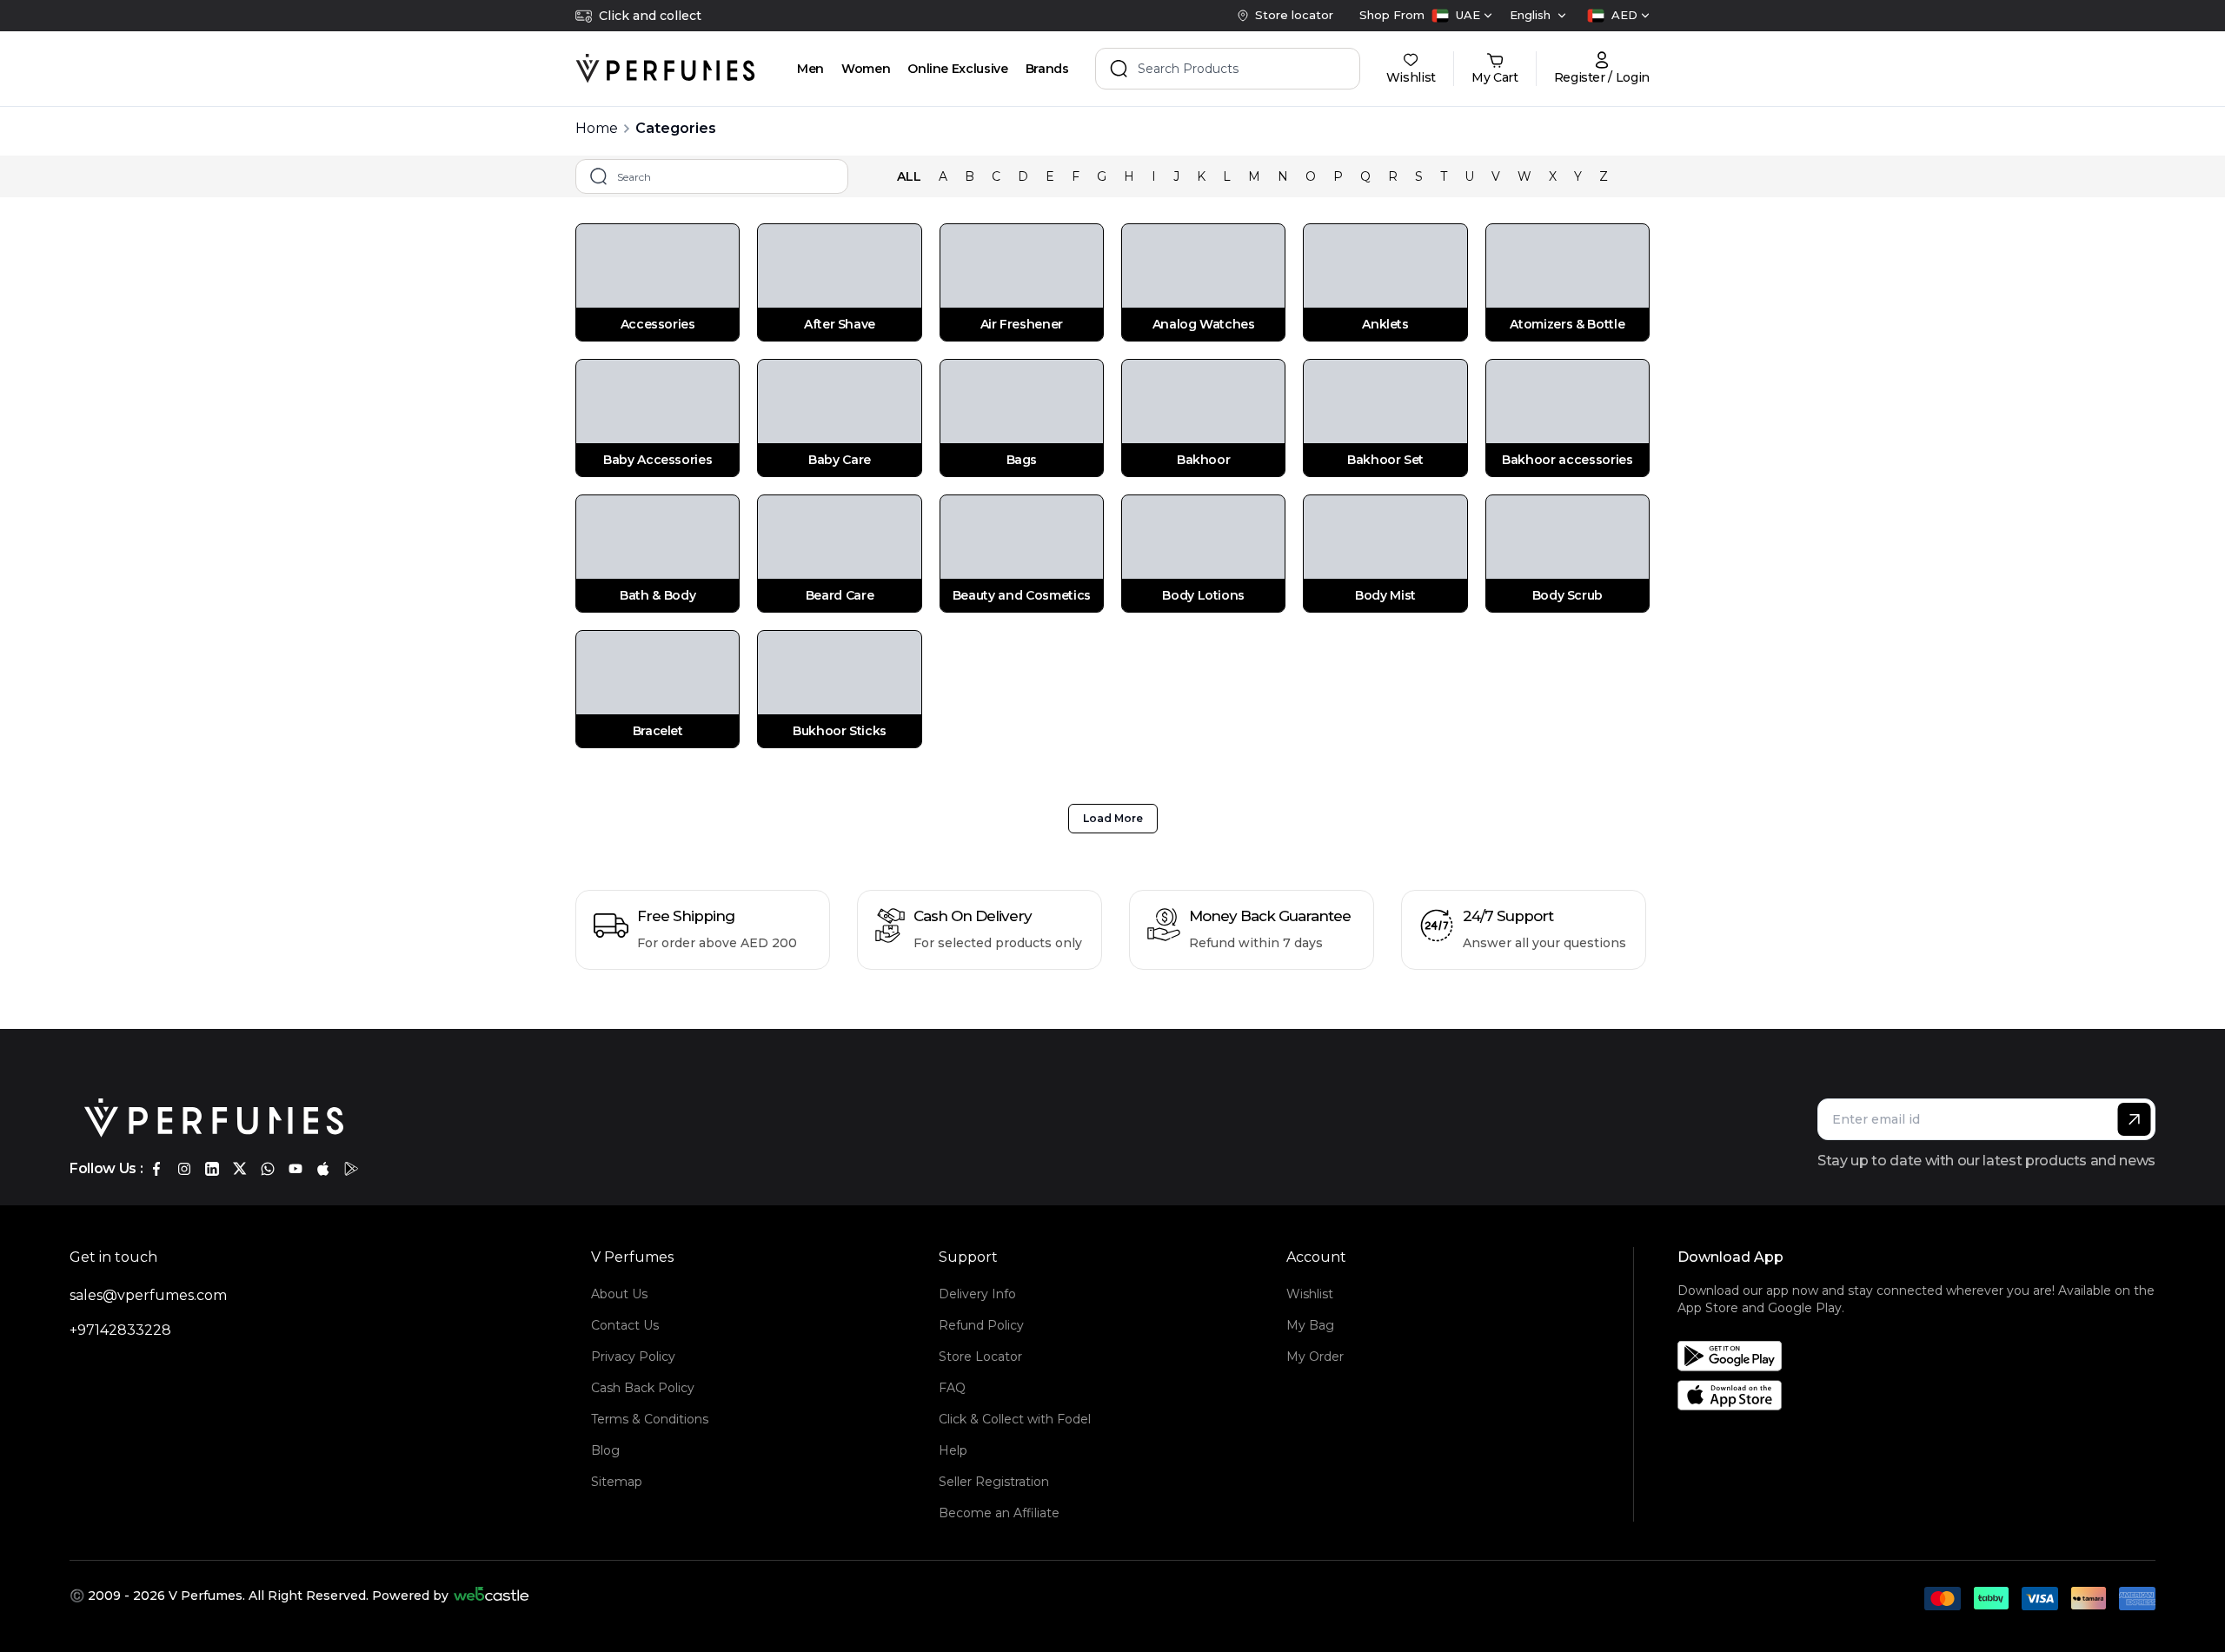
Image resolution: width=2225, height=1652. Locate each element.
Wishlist (1310, 1294)
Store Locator (980, 1357)
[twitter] (240, 1169)
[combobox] (1462, 16)
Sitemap (617, 1482)
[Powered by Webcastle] (491, 1596)
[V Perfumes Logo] (665, 69)
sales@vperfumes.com (148, 1295)
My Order (1315, 1357)
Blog (605, 1450)
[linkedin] (212, 1169)
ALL (909, 176)
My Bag (1310, 1325)
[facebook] (156, 1169)
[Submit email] (2134, 1119)
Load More (1113, 818)
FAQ (952, 1388)
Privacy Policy (633, 1357)
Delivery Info (977, 1294)
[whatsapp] (268, 1169)
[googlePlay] (351, 1169)
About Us (619, 1294)
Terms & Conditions (650, 1419)
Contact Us (625, 1325)
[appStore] (323, 1169)
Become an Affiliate (999, 1513)
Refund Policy (981, 1325)
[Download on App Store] (1923, 1395)
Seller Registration (994, 1482)
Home (597, 128)
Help (953, 1450)
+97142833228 (120, 1330)
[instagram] (184, 1169)
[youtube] (296, 1169)
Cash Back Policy (643, 1388)
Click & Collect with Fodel (1015, 1419)
